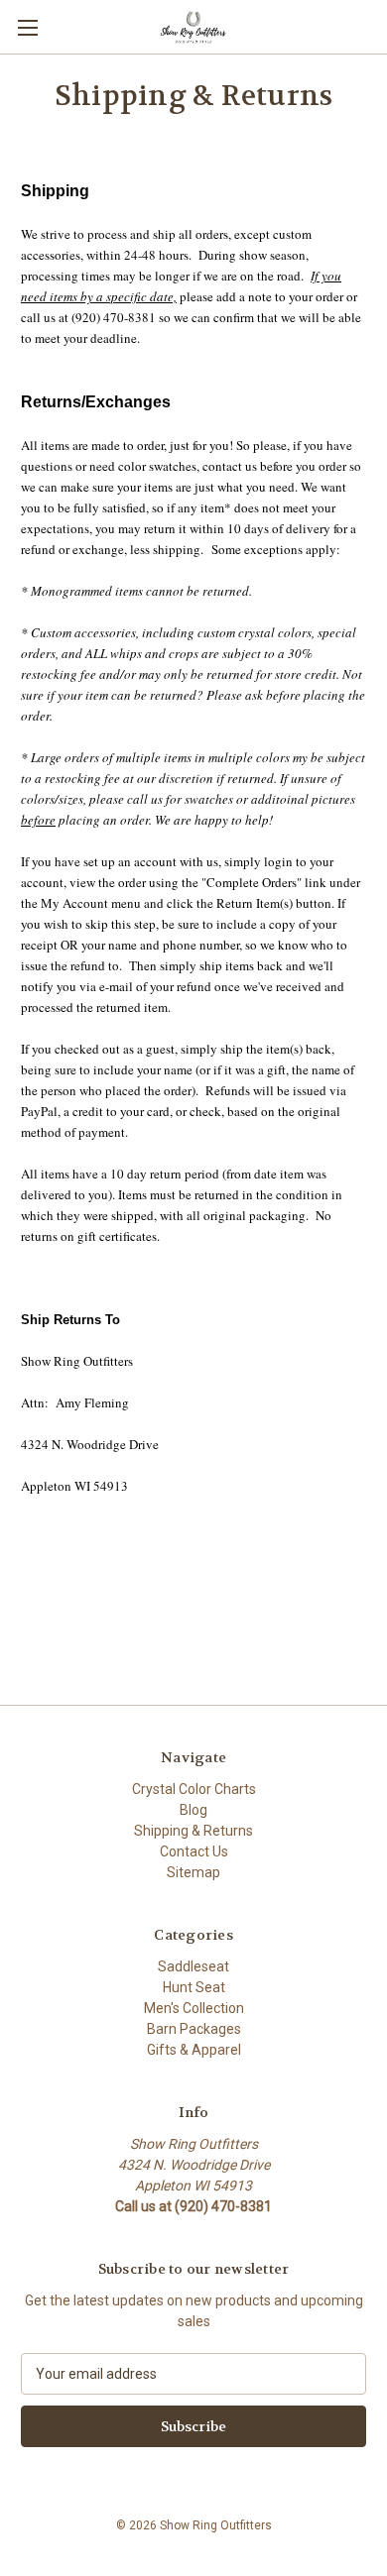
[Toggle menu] (27, 27)
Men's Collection (194, 2008)
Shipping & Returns (193, 1831)
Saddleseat (193, 1966)
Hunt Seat (194, 1987)
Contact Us (194, 1851)
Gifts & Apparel (194, 2050)
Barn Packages (194, 2029)
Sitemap (193, 1872)
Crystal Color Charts (194, 1789)
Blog (193, 1810)
